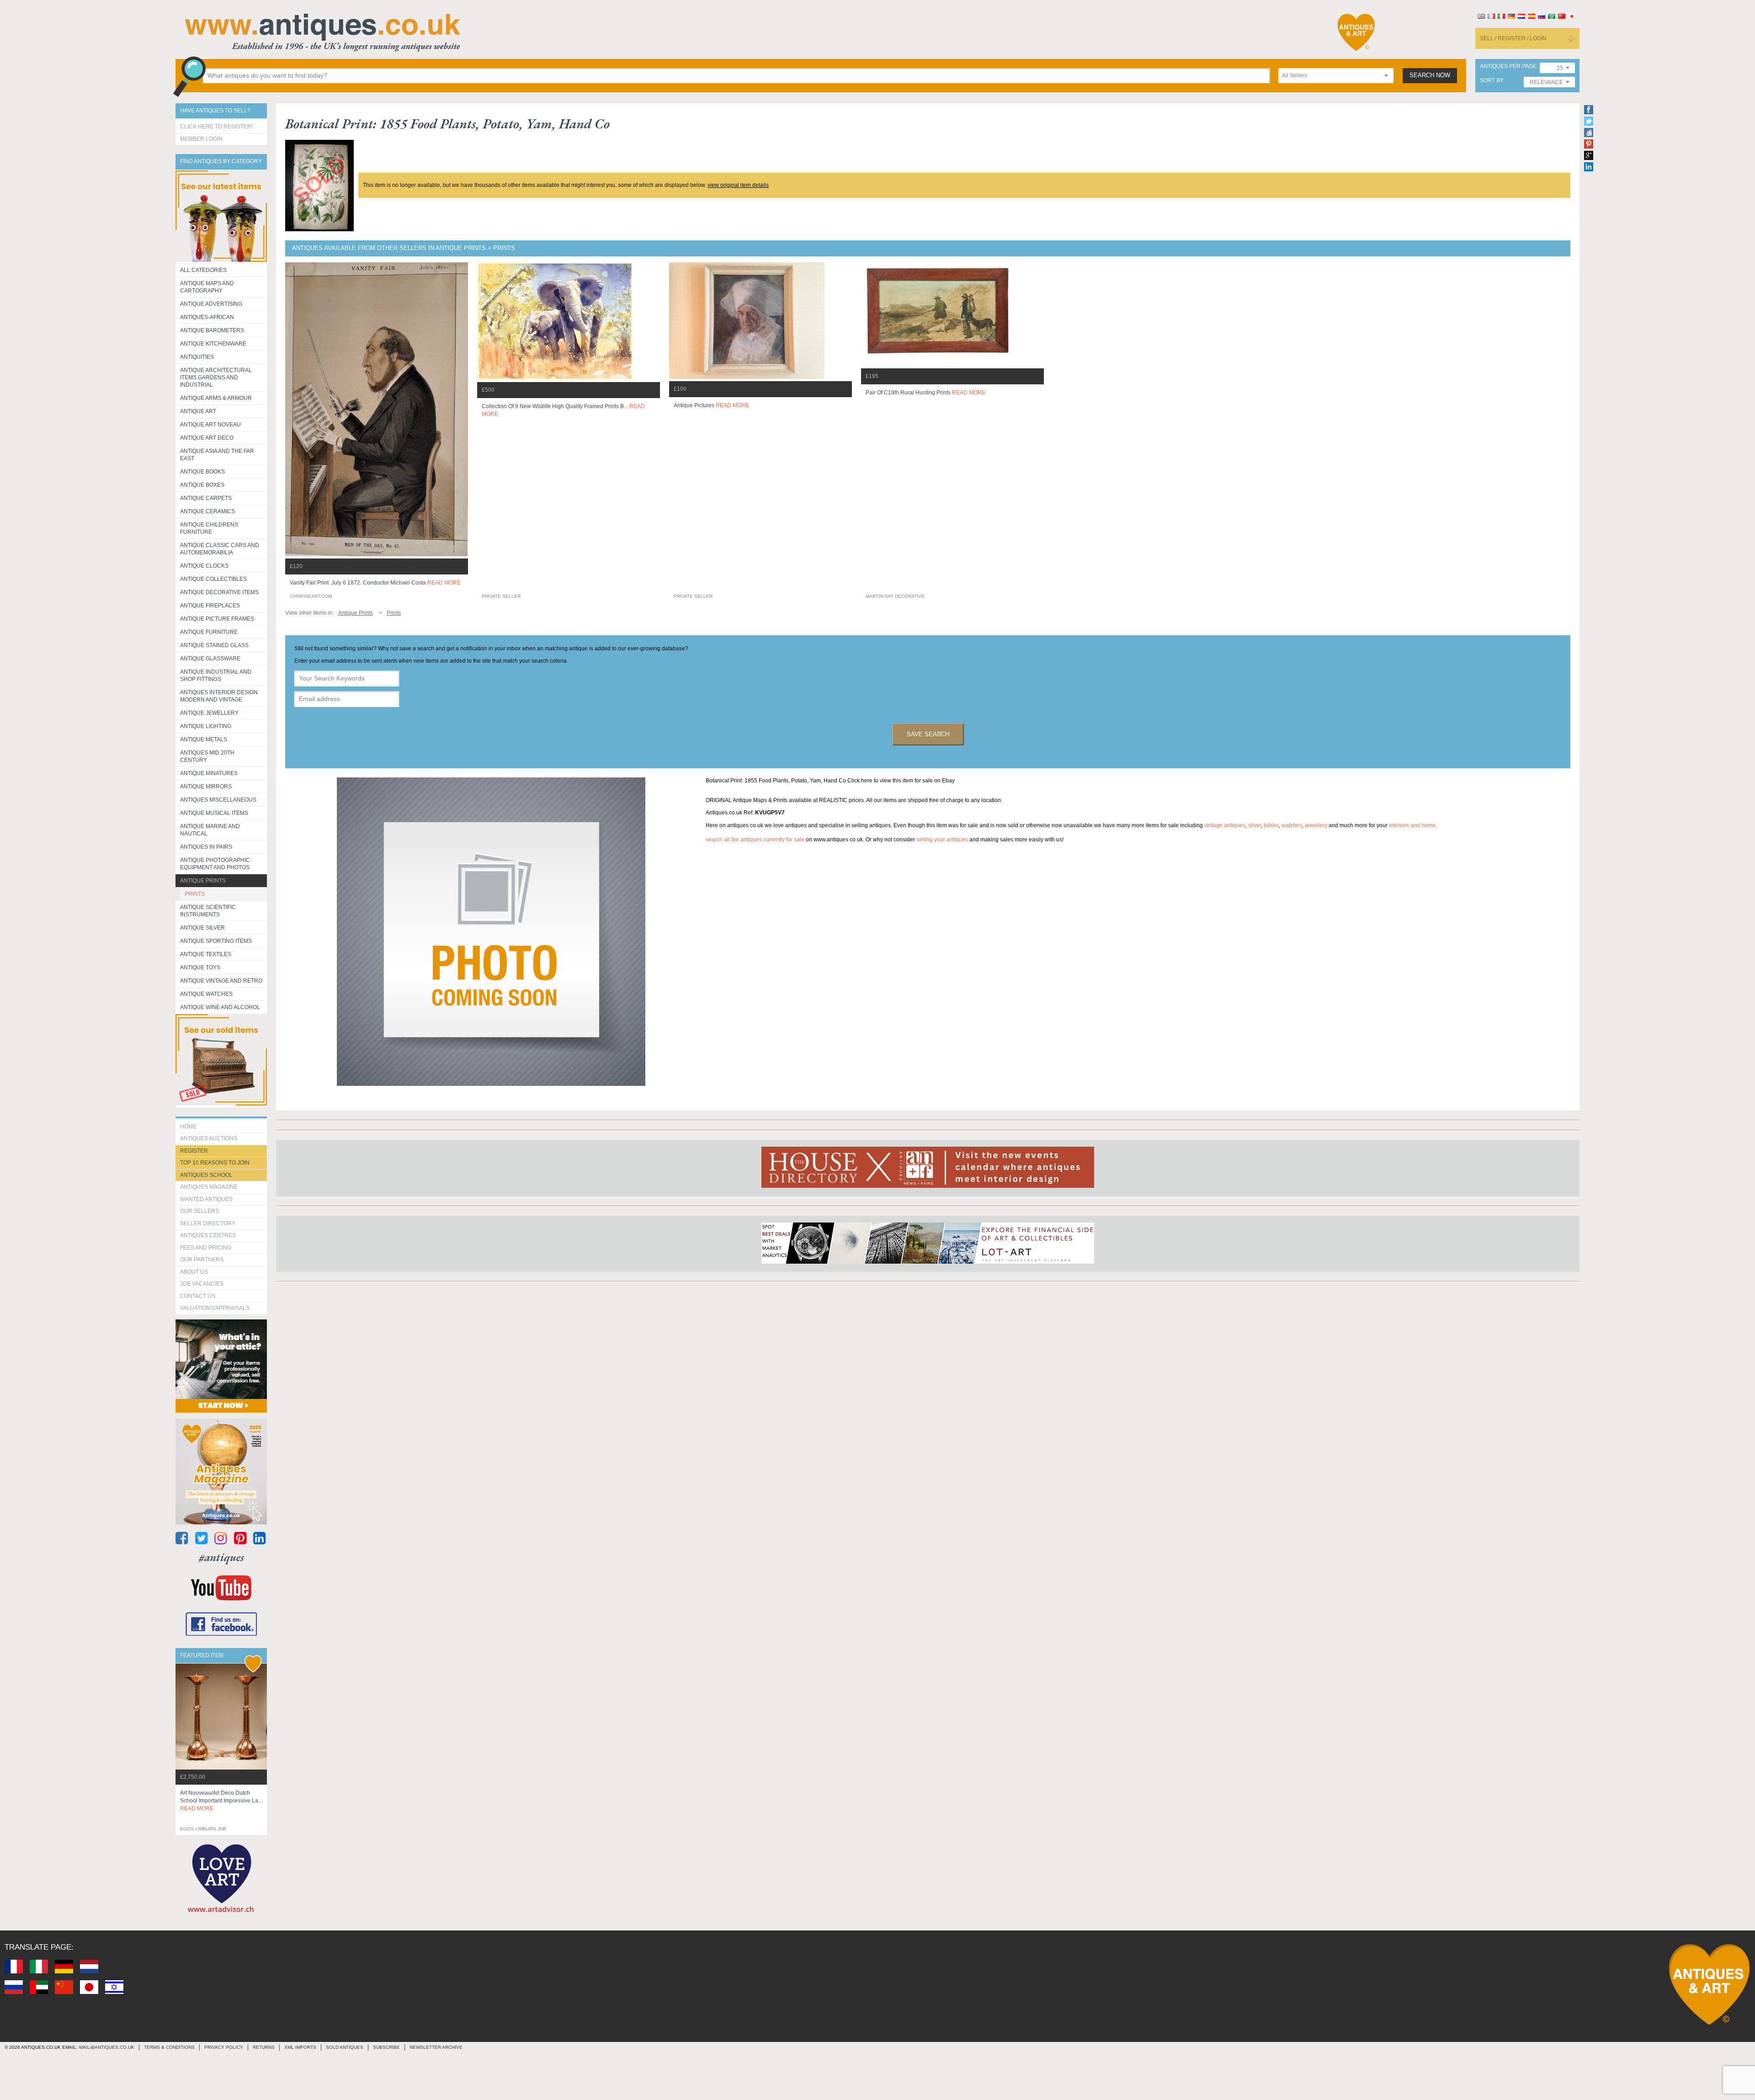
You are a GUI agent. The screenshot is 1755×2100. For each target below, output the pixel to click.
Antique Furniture (209, 632)
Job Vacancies (202, 1284)
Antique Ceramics (207, 511)
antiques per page (1508, 66)
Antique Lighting (206, 726)
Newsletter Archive (436, 2047)
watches (1292, 825)
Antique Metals (204, 739)
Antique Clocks (204, 566)
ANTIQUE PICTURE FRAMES (217, 619)
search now (1430, 75)
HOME (188, 1127)
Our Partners (202, 1260)
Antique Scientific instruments (208, 911)
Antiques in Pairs (206, 847)
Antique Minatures (209, 773)
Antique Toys (200, 968)
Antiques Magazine (209, 1187)
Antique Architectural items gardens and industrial (216, 377)
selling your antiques (942, 840)
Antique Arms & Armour (216, 398)
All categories (203, 270)
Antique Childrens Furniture (209, 528)
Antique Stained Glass (214, 645)
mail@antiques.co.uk (107, 2047)
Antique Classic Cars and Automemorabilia (220, 549)
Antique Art (198, 411)
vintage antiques (1225, 825)
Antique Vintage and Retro (221, 981)
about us (194, 1272)
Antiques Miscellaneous (218, 800)
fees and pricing (206, 1248)
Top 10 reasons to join (215, 1163)
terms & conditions (169, 2047)
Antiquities (197, 357)
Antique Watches (206, 994)
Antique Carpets (206, 498)
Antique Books (202, 472)
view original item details (738, 185)
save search (928, 734)
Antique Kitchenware (213, 344)
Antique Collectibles (213, 579)
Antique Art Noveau (210, 425)
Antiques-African (207, 317)
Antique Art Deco (207, 438)
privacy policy (224, 2047)
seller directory (208, 1223)
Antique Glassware (210, 659)
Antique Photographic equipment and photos (215, 864)
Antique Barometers (212, 330)
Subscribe (386, 2047)
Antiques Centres (208, 1235)
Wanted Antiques (206, 1199)
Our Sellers (199, 1211)
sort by (1492, 81)
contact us (198, 1296)
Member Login (201, 139)
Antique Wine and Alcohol (220, 1007)
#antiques (221, 1557)
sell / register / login (1513, 38)
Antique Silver (202, 928)
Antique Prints (203, 881)
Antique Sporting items (216, 941)
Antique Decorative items (219, 592)
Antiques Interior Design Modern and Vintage (219, 696)
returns (264, 2047)
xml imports (300, 2047)
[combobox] (1336, 76)
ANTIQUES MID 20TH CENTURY (207, 756)
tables (1271, 825)
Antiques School (206, 1175)
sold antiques (345, 2047)
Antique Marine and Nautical (210, 830)
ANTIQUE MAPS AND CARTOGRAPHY (207, 287)
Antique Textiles (206, 954)
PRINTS (195, 894)
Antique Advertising (211, 304)
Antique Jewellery (209, 713)
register (194, 1151)
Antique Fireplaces (210, 606)
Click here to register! (216, 127)
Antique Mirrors (206, 787)
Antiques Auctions (209, 1138)
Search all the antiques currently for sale (755, 840)
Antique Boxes (202, 485)
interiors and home (1412, 825)
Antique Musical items (214, 813)
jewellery (1316, 825)
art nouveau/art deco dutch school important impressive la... (221, 1801)
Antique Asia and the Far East (217, 455)
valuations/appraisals (215, 1308)
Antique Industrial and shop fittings (216, 675)
